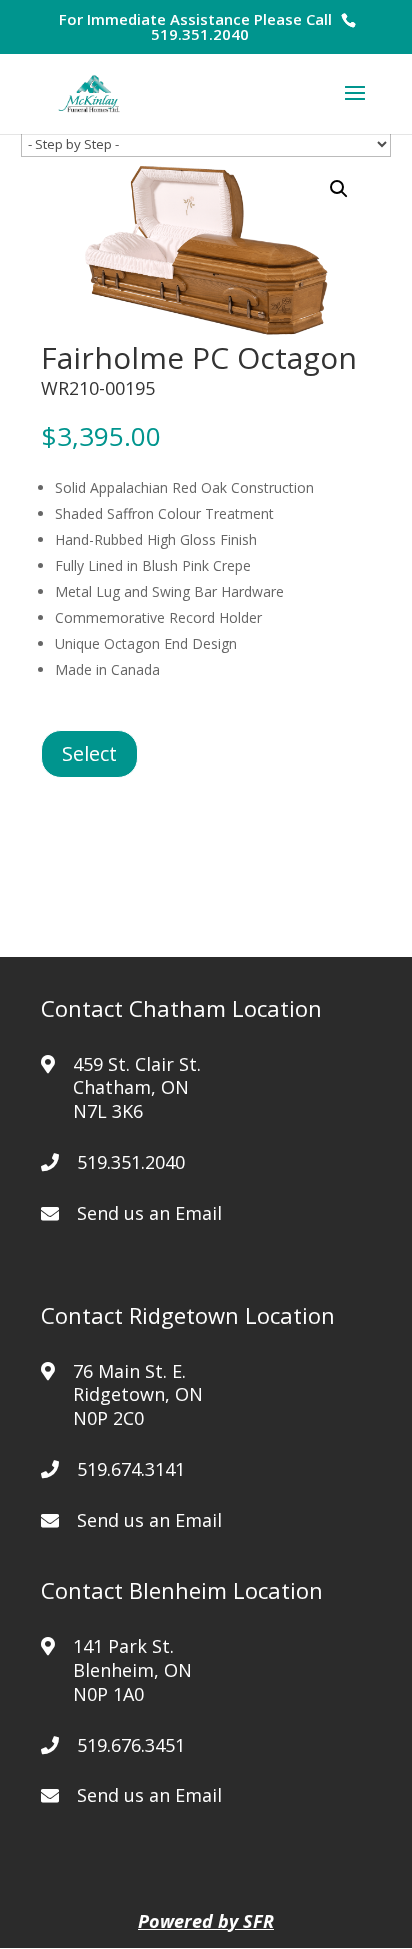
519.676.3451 (131, 1745)
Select (89, 753)
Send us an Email (149, 1213)
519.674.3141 (131, 1469)
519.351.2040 (200, 34)
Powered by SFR (206, 1921)
